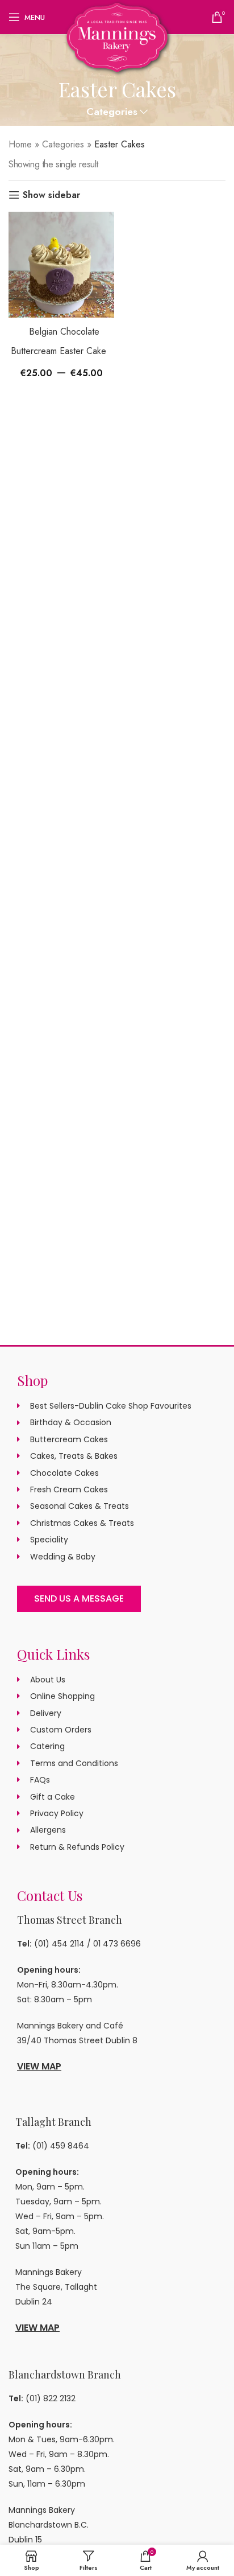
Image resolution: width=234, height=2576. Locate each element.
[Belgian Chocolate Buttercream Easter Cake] (61, 265)
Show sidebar (51, 195)
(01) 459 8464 (61, 2146)
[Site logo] (117, 36)
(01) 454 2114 (59, 1944)
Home (20, 144)
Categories (112, 112)
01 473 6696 (117, 1944)
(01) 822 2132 (51, 2398)
